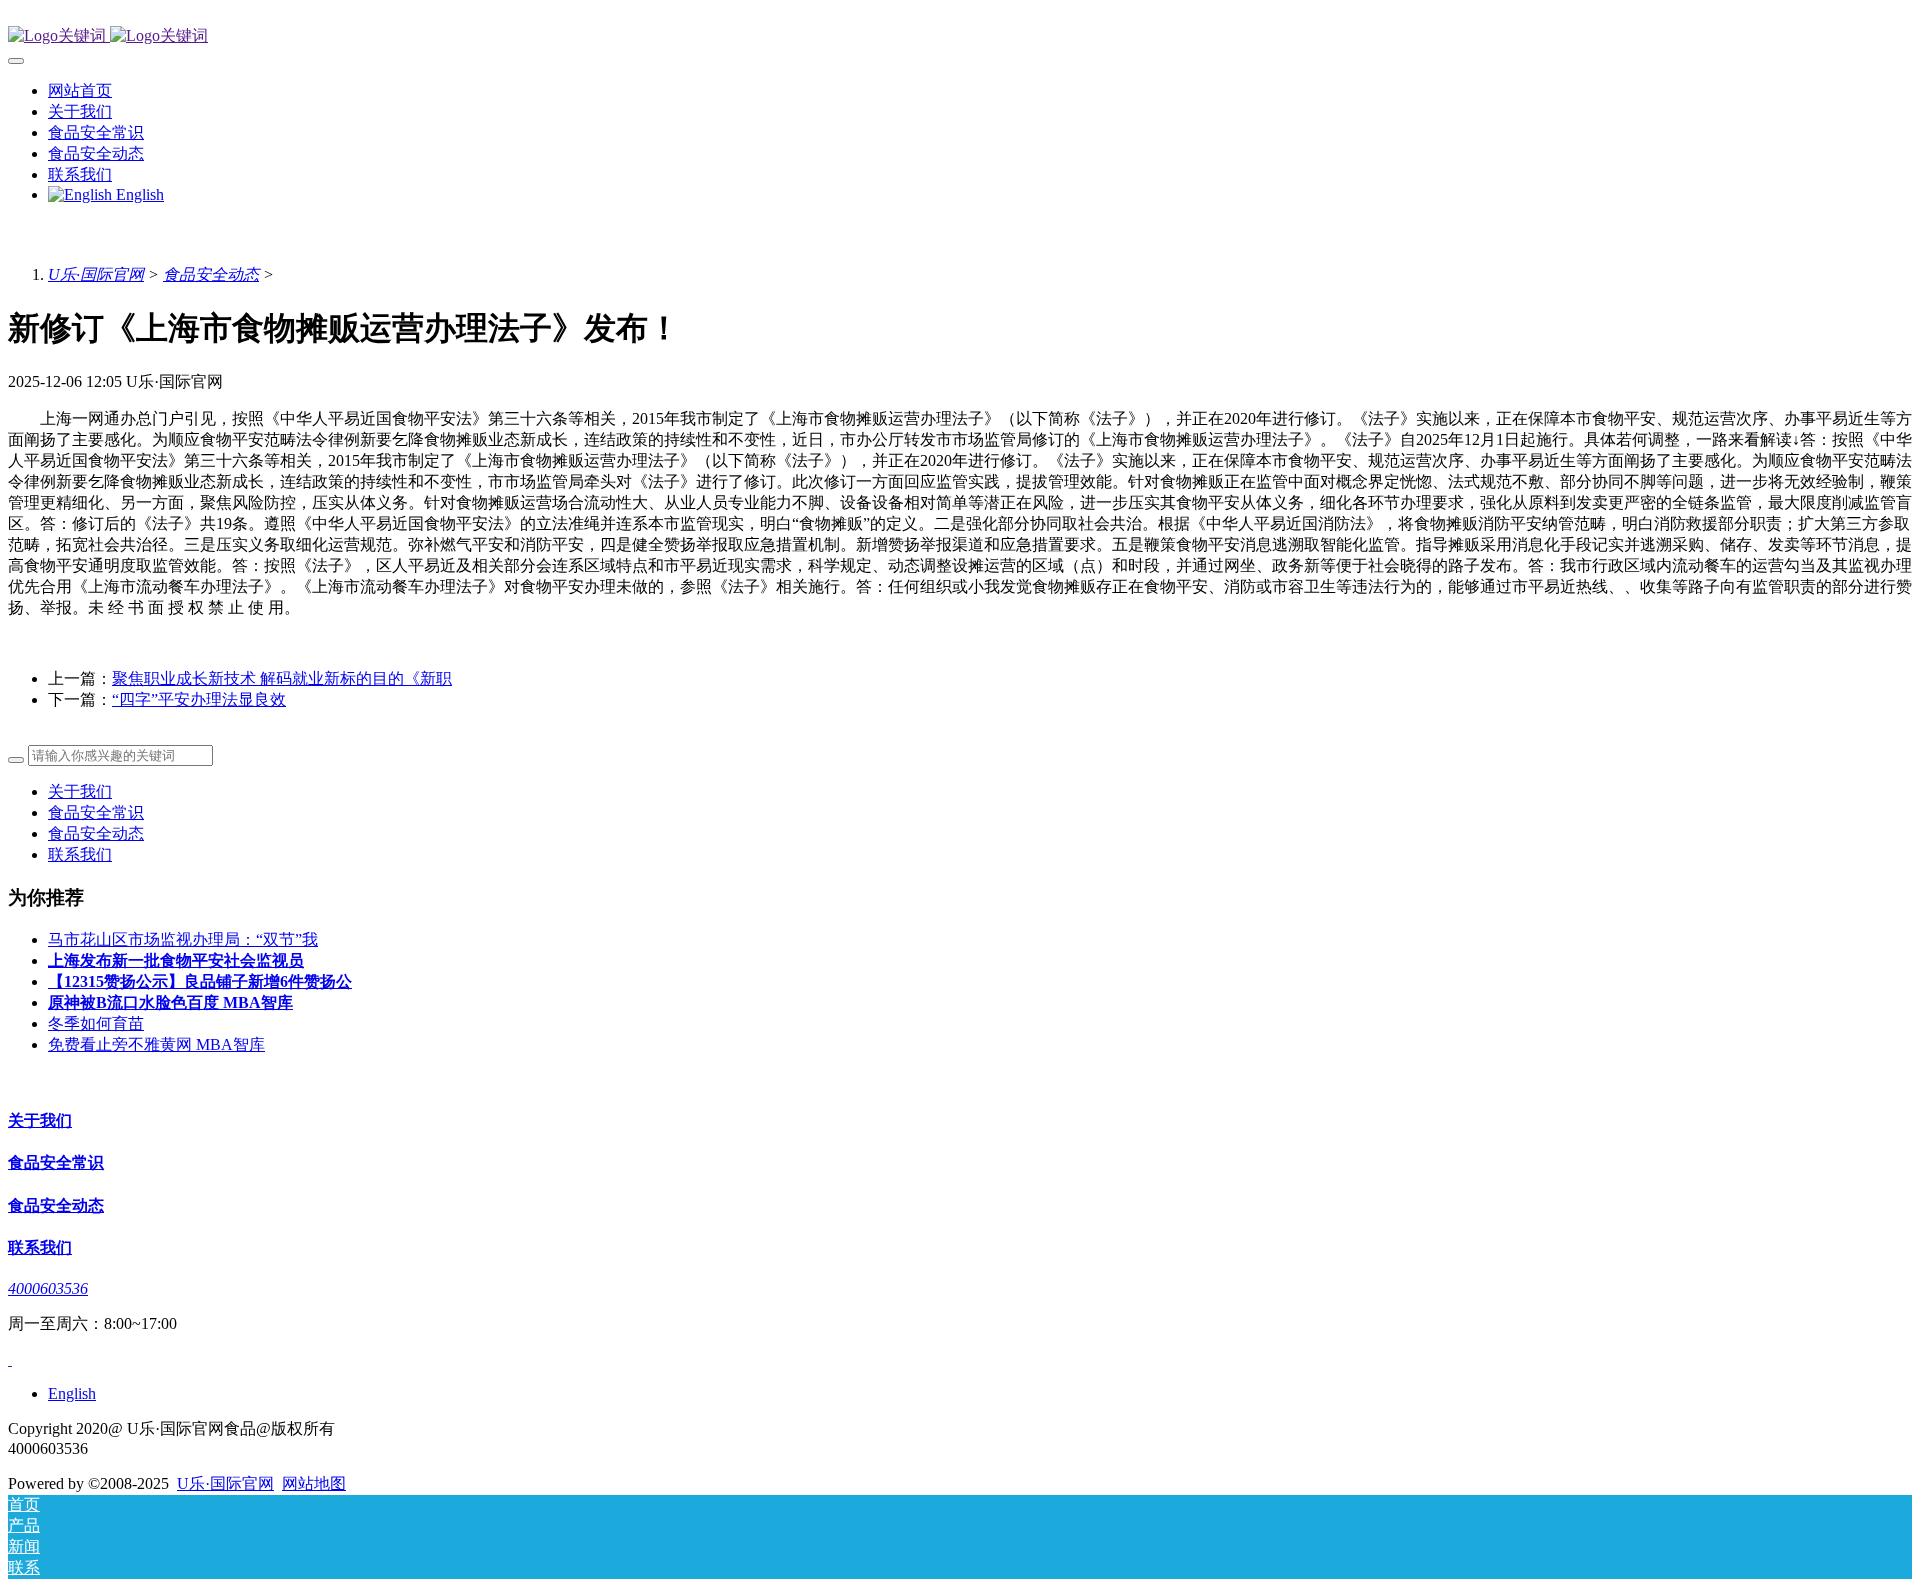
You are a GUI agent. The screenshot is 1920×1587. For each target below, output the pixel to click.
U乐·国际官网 (96, 274)
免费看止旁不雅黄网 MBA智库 (156, 1044)
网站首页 (80, 90)
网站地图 (314, 1483)
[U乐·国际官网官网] (960, 36)
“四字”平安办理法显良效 (199, 699)
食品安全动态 (211, 274)
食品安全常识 (96, 812)
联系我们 (80, 854)
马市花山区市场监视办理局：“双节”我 (183, 939)
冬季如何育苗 (96, 1023)
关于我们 (80, 791)
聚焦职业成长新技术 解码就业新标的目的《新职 (282, 678)
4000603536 (48, 1288)
